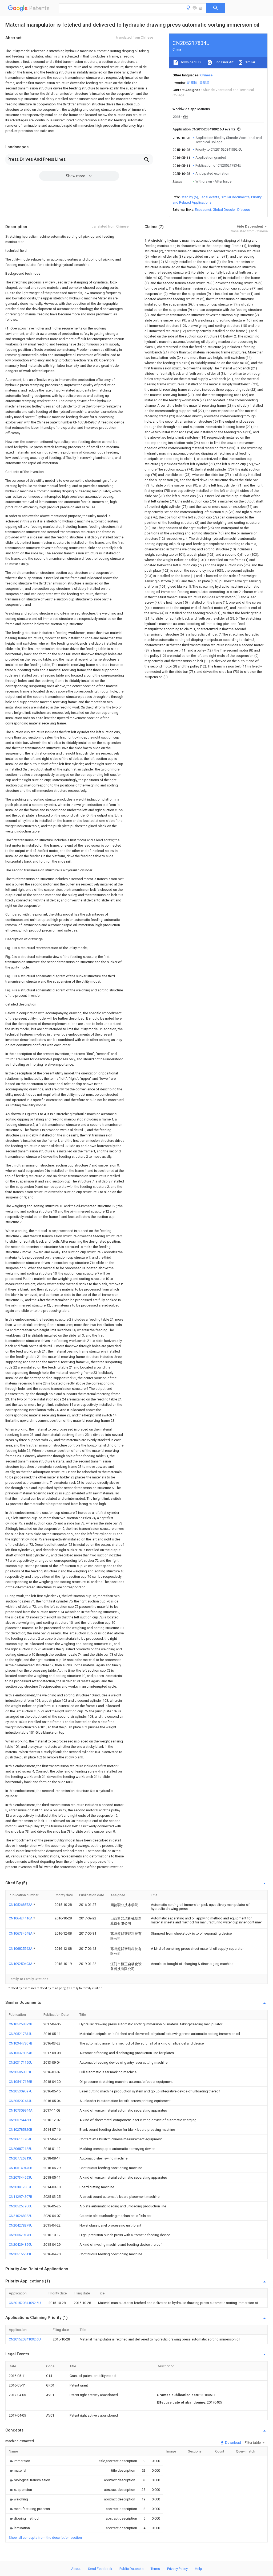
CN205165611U (21, 2254)
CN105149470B (21, 2168)
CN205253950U (21, 2206)
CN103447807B (21, 2043)
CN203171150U (21, 2062)
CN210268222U (21, 2216)
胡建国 (192, 83)
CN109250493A (21, 1964)
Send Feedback (100, 2569)
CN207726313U (21, 2158)
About (76, 2569)
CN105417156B (21, 2082)
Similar (250, 62)
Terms (155, 2569)
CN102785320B (21, 2130)
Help (198, 2569)
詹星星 (204, 83)
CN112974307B (21, 2197)
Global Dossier (224, 210)
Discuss (244, 210)
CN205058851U (21, 2072)
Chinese (206, 75)
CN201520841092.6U (25, 2303)
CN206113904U (21, 2139)
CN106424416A (21, 1918)
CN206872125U (21, 2149)
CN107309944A (21, 2110)
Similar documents (235, 197)
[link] (19, 2461)
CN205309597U (21, 2091)
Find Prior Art (223, 62)
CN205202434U (21, 2101)
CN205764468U (21, 2120)
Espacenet (203, 210)
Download (233, 2443)
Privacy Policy (177, 2569)
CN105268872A (21, 1905)
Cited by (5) (189, 197)
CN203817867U (21, 2187)
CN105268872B (21, 2024)
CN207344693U (21, 2177)
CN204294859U (21, 2245)
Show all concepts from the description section (45, 2538)
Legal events (209, 197)
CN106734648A (21, 1933)
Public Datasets (131, 2569)
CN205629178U (21, 2235)
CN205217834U (21, 2034)
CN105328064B (21, 2053)
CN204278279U (21, 2225)
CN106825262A (21, 1949)
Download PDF (191, 62)
